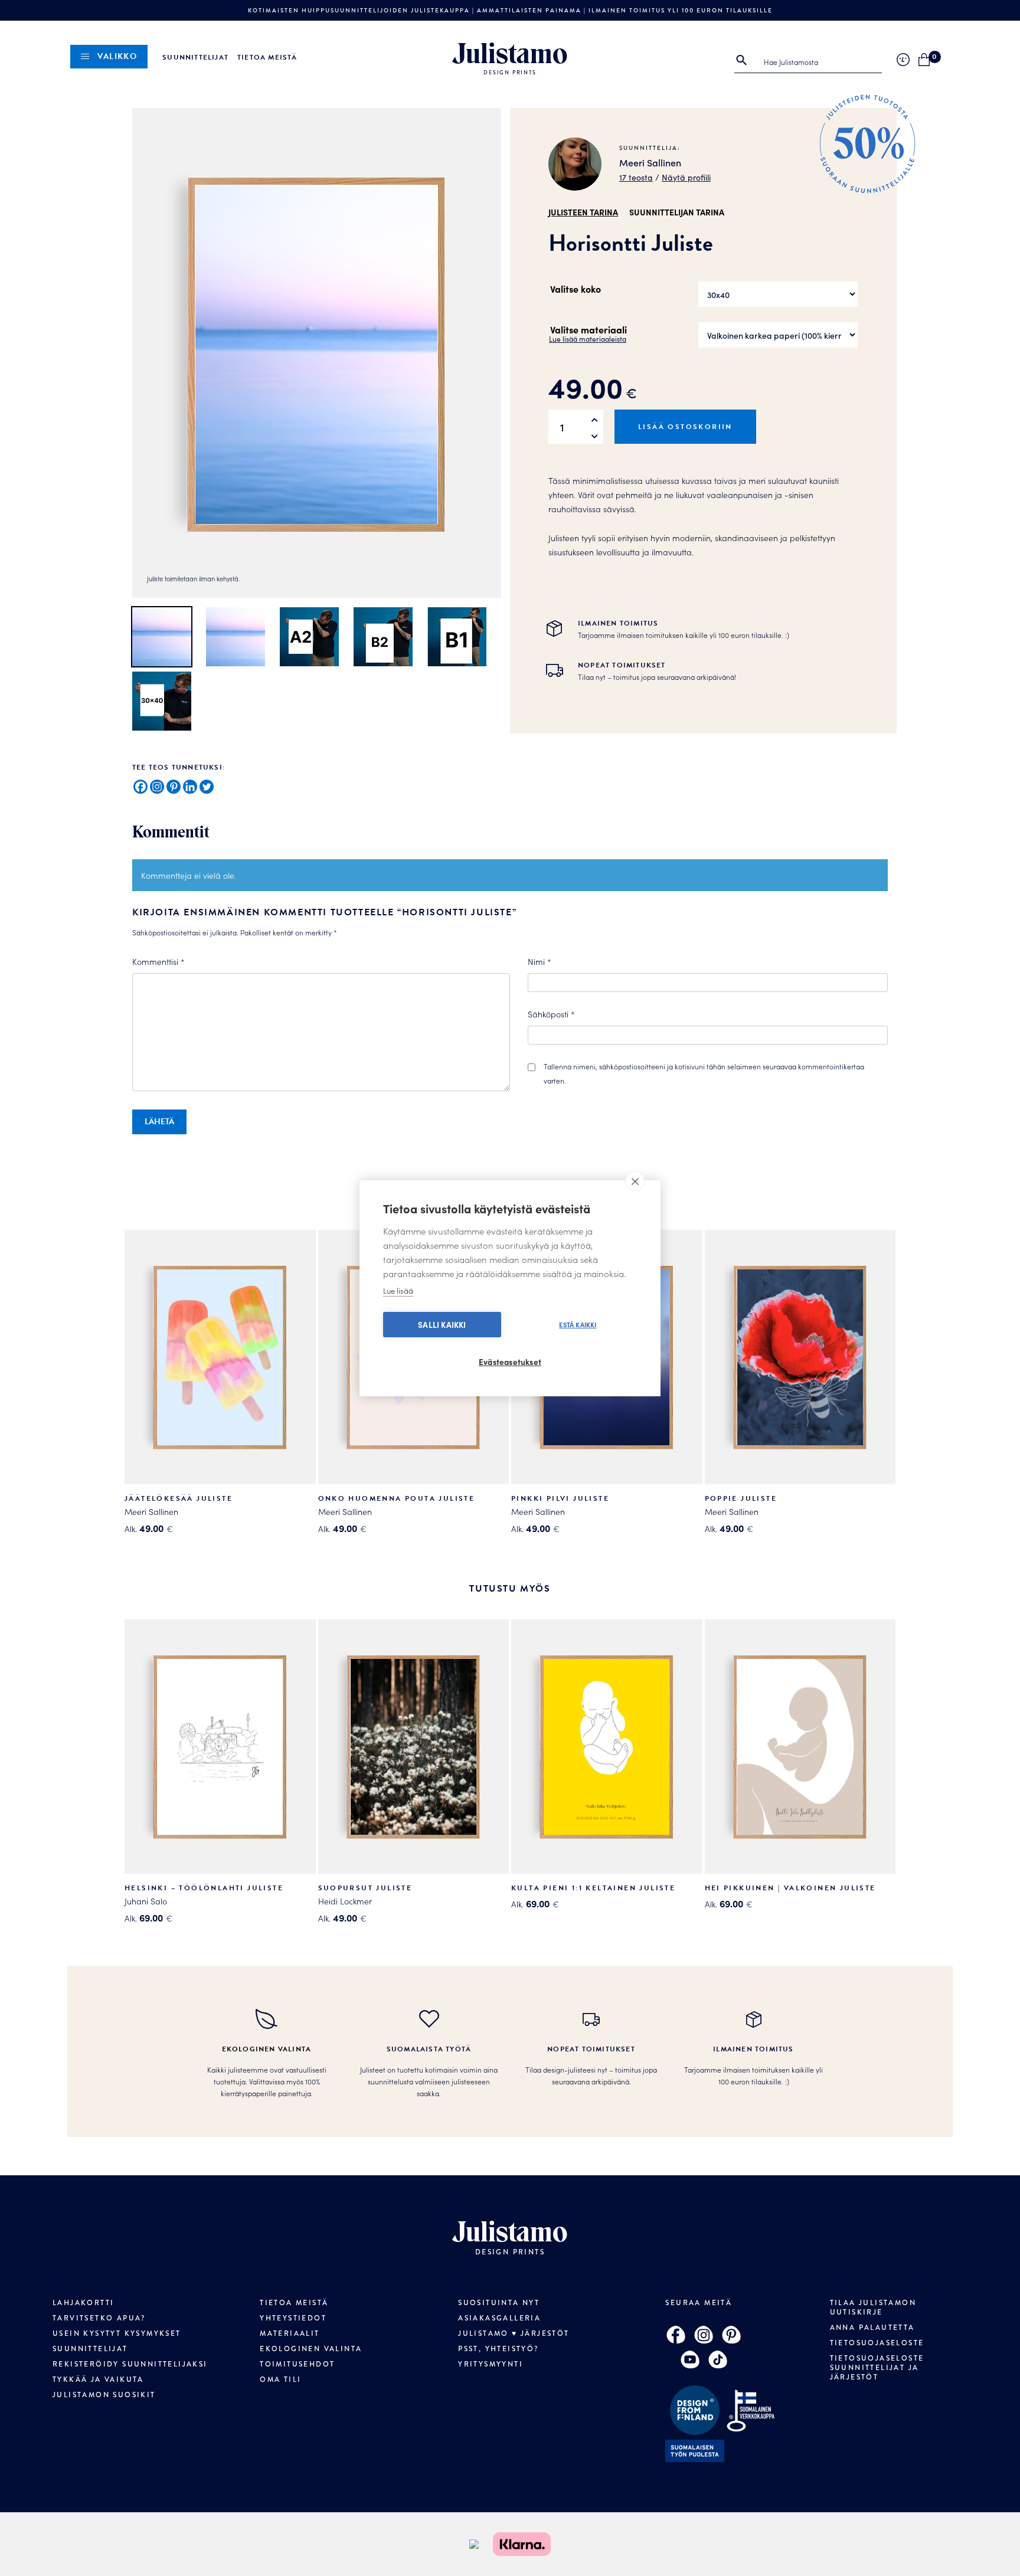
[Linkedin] (190, 787)
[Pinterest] (174, 787)
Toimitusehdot (297, 2364)
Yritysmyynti (491, 2364)
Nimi (540, 961)
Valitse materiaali (589, 329)
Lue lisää (398, 1290)
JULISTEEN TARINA (583, 212)
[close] (635, 1181)
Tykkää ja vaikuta (98, 2379)
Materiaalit (290, 2333)
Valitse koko (576, 289)
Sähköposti (551, 1014)
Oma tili (280, 2379)
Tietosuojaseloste (877, 2343)
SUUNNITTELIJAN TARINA (677, 212)
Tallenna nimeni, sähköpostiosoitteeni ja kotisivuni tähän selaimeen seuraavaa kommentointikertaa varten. (704, 1073)
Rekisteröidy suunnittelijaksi (130, 2364)
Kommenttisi (158, 961)
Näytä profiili (686, 177)
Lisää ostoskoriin (685, 427)
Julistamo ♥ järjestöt (514, 2333)
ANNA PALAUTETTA (872, 2328)
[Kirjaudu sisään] (903, 60)
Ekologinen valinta (311, 2349)
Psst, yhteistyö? (498, 2349)
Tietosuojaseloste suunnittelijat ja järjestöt (877, 2368)
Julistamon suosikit (104, 2395)
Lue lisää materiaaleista (588, 338)
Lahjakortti (83, 2303)
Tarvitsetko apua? (99, 2318)
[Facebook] (140, 787)
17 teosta (636, 177)
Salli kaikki (442, 1325)
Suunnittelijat (195, 57)
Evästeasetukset (510, 1362)
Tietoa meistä (267, 57)
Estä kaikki (578, 1324)
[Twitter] (207, 787)
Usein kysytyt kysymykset (117, 2333)
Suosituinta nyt (499, 2303)
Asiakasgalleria (499, 2318)
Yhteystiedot (293, 2318)
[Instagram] (157, 787)
